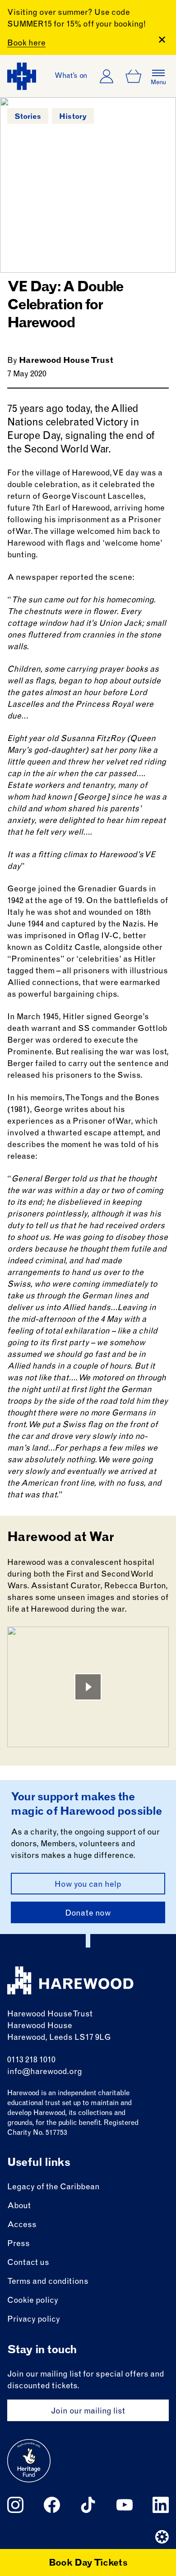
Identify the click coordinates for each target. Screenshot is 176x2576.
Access (22, 2225)
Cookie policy (33, 2301)
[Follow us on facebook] (52, 2505)
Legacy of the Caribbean (53, 2187)
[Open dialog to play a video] (88, 1687)
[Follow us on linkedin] (161, 2505)
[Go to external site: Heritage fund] (29, 2461)
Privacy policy (34, 2320)
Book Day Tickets (88, 2564)
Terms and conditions (48, 2282)
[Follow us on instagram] (15, 2505)
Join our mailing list (88, 2412)
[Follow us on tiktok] (88, 2505)
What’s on (71, 76)
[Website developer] (162, 2537)
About (19, 2206)
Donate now (88, 1914)
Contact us (28, 2263)
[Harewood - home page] (22, 76)
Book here (26, 44)
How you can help (88, 1885)
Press (19, 2244)
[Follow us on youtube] (125, 2505)
